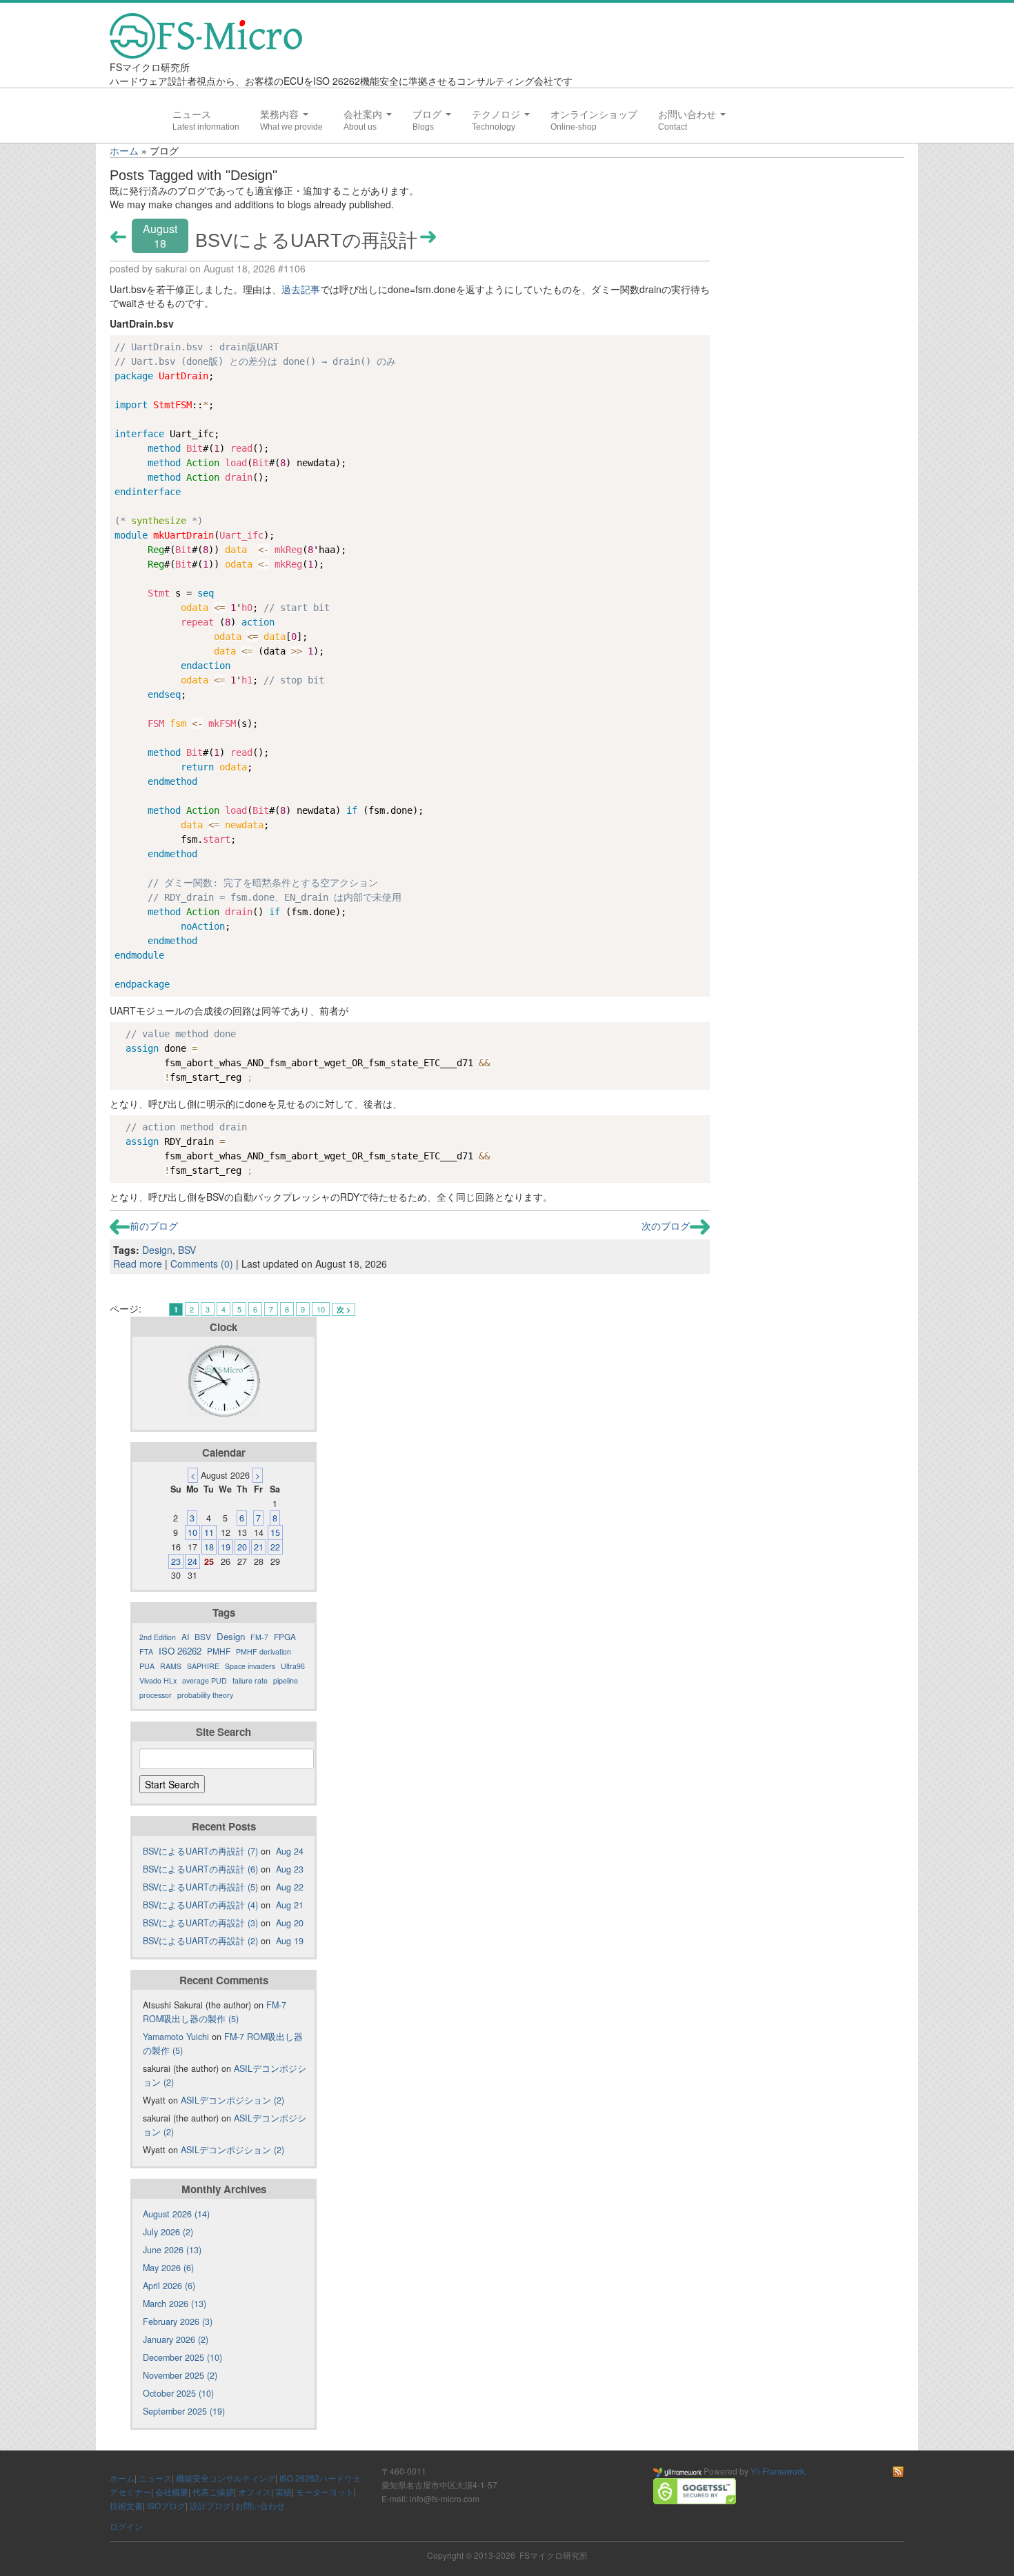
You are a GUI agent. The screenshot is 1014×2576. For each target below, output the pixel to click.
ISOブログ (166, 2505)
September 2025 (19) (184, 2411)
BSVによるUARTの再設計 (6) (200, 1869)
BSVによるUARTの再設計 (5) (200, 1887)
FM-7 (259, 1637)
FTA (146, 1651)
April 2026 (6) (169, 2286)
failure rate (250, 1680)
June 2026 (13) (172, 2250)
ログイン (126, 2526)
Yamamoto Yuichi (176, 2037)
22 (275, 1547)
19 (226, 1547)
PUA (147, 1666)
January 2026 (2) (176, 2339)
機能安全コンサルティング (226, 2478)
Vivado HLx (158, 1680)
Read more (138, 1264)
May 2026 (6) (168, 2268)
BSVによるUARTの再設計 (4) (200, 1905)
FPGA (285, 1636)
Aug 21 (290, 1905)
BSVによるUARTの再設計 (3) (200, 1923)
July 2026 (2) (168, 2232)
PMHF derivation (264, 1651)
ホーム (124, 150)
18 (209, 1547)
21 (259, 1547)
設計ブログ (210, 2505)
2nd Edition (158, 1637)
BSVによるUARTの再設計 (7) (200, 1851)
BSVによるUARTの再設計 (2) (200, 1941)
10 (321, 1309)
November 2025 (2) (180, 2375)
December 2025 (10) (182, 2357)
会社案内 (364, 114)
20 (242, 1547)
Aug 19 (290, 1941)
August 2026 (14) (176, 2214)
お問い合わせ (688, 114)
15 (275, 1532)
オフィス (255, 2492)
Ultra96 (293, 1666)
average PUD (205, 1680)
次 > (344, 1309)
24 (192, 1561)
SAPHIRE (203, 1666)
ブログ (428, 114)
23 (176, 1561)
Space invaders (250, 1666)
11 (209, 1532)
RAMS (171, 1666)
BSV (187, 1250)
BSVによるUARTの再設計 (306, 240)
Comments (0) (202, 1264)
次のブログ (666, 1226)
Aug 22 (290, 1887)
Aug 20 (290, 1923)
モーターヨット (325, 2492)
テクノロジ (497, 114)
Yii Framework (777, 2471)
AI (185, 1636)
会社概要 (172, 2492)
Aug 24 (290, 1851)
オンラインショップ (594, 114)
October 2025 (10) (178, 2393)
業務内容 (281, 114)
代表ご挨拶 (213, 2492)
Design (157, 1250)
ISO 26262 (180, 1651)
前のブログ (154, 1226)
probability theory (205, 1695)
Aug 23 (290, 1869)
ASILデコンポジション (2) (232, 2100)
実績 (284, 2492)
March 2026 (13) (175, 2304)
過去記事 (301, 289)
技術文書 (126, 2505)
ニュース (192, 114)
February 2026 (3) (178, 2322)
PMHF (219, 1651)
